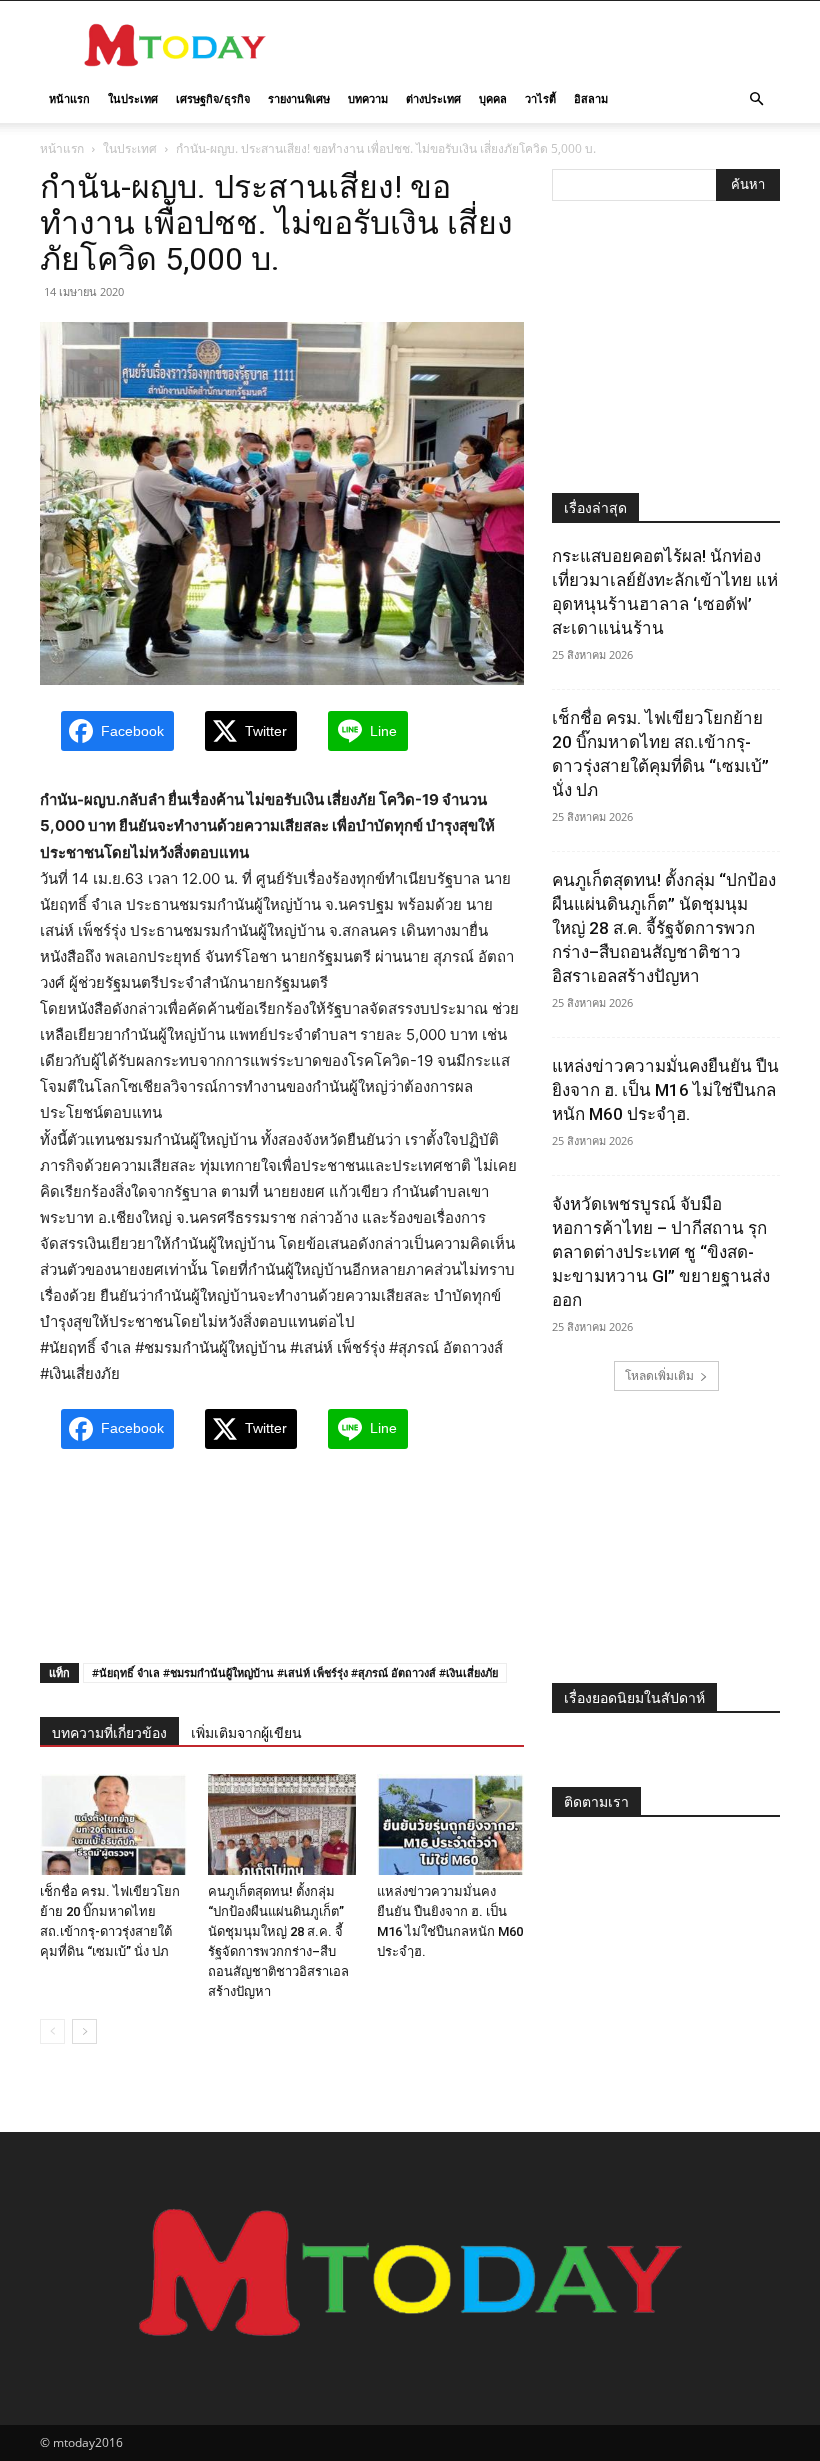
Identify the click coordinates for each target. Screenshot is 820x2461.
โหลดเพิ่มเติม (659, 1375)
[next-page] (84, 2031)
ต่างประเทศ (433, 98)
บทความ (368, 98)
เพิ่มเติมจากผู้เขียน (246, 1733)
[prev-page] (52, 2031)
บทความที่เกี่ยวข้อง (109, 1733)
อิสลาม (591, 98)
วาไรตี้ (540, 98)
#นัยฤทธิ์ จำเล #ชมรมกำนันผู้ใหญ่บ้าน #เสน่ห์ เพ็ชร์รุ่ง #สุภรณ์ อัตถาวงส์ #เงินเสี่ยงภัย (295, 1672)
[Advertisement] (545, 45)
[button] (756, 99)
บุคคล (493, 98)
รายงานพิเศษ (299, 98)
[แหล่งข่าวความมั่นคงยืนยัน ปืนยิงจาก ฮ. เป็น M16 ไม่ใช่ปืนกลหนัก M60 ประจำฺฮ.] (450, 1824)
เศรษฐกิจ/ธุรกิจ (213, 98)
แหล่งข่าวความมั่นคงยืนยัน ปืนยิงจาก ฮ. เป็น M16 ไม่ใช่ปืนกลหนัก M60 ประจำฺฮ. (665, 1090)
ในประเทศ (133, 98)
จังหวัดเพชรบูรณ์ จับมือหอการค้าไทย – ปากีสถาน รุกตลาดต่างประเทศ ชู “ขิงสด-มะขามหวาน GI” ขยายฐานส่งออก (661, 1252)
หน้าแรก (69, 98)
